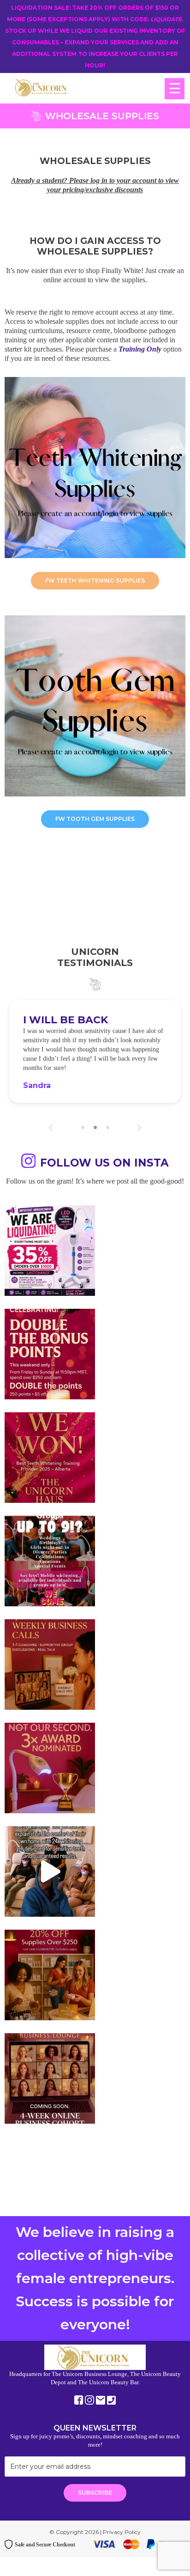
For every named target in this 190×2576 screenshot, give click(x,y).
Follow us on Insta (104, 1163)
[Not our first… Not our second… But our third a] (50, 1768)
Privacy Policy (122, 2532)
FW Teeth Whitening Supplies (95, 580)
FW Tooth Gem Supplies (95, 819)
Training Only (140, 349)
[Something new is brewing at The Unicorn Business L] (50, 1665)
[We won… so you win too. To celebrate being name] (50, 1354)
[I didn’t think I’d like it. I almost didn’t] (50, 2078)
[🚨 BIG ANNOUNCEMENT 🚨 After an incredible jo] (50, 1251)
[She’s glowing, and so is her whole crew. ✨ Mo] (50, 1561)
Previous (51, 1128)
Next (139, 1128)
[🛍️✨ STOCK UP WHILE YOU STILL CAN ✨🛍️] (50, 1975)
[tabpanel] (95, 1051)
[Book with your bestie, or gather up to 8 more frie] (50, 1871)
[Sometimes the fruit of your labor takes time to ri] (50, 1458)
